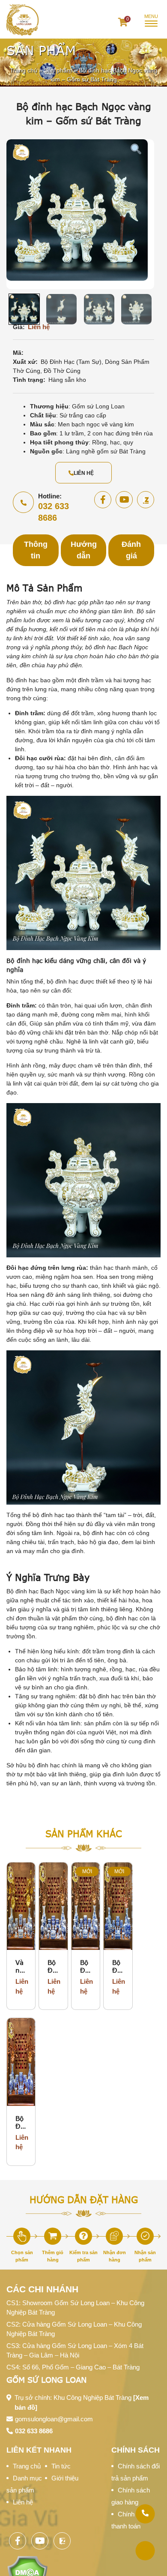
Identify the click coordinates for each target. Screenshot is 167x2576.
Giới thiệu (65, 2478)
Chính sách (136, 2450)
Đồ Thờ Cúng (62, 371)
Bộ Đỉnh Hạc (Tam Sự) (71, 362)
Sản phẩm (58, 71)
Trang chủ (24, 71)
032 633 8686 (34, 2431)
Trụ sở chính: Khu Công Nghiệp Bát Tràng (82, 2402)
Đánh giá (131, 550)
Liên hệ (84, 473)
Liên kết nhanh (39, 2450)
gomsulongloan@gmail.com (54, 2419)
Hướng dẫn (84, 550)
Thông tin (36, 550)
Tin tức (61, 2466)
